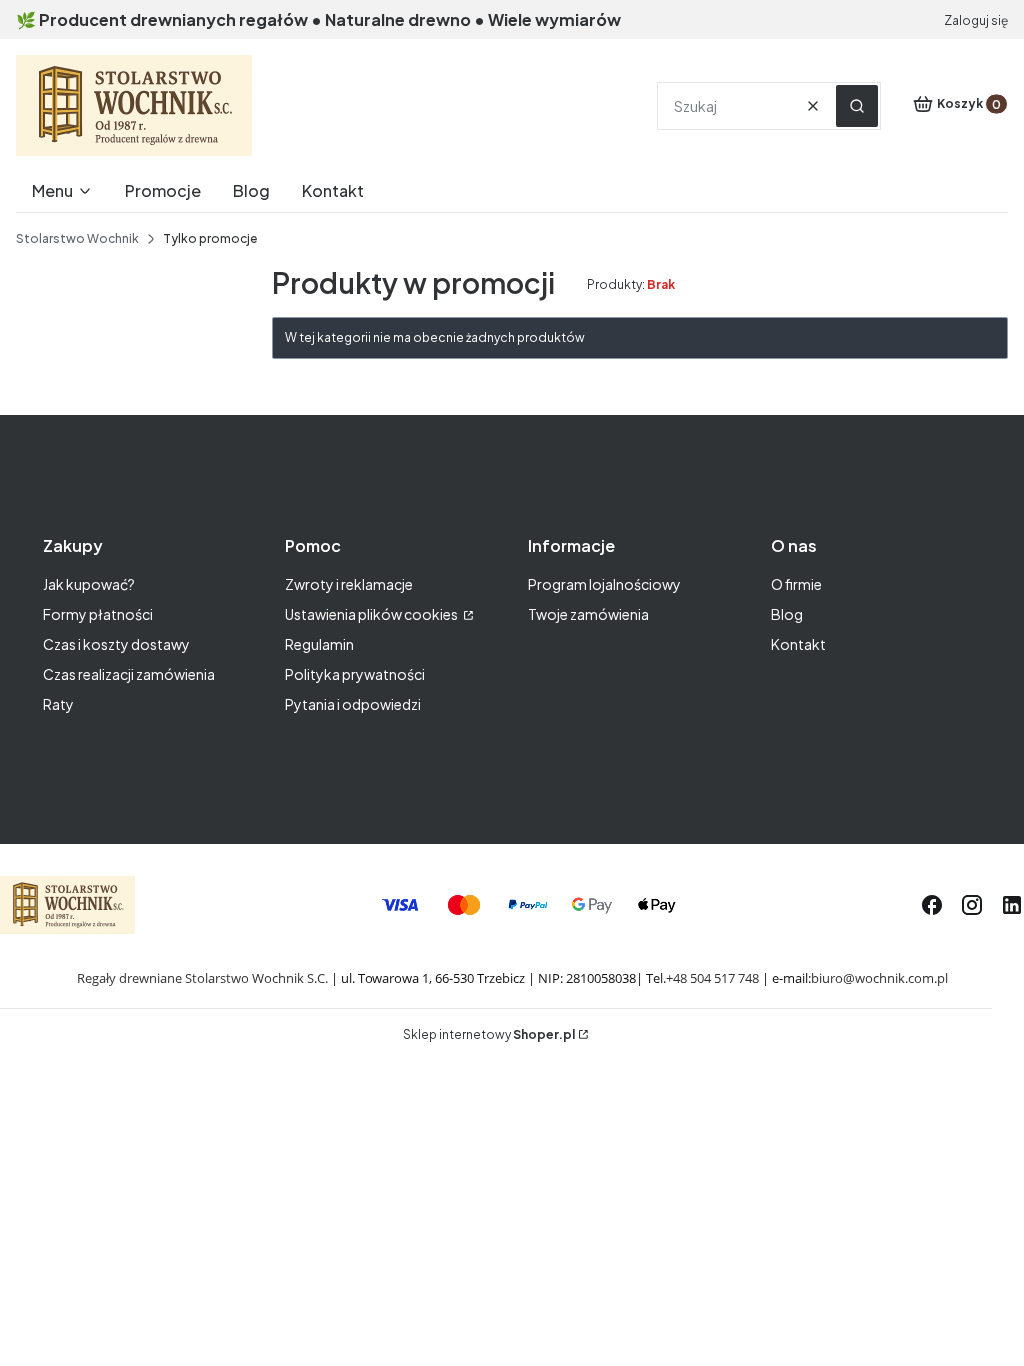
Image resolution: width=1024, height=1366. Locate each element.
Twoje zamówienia (588, 614)
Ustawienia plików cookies (372, 614)
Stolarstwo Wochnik (77, 238)
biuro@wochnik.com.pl (879, 978)
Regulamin (319, 644)
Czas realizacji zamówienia (129, 674)
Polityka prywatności (355, 674)
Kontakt (798, 644)
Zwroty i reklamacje (349, 584)
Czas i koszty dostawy (116, 644)
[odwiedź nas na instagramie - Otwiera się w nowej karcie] (972, 905)
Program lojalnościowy (604, 584)
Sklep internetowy (489, 1034)
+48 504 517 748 (712, 978)
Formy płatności (98, 614)
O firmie (796, 584)
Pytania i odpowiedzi (353, 704)
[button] (857, 106)
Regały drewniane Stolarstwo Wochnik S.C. (202, 978)
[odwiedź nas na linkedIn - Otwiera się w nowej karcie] (1012, 905)
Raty (58, 704)
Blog (787, 614)
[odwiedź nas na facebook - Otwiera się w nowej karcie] (932, 905)
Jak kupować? (89, 584)
